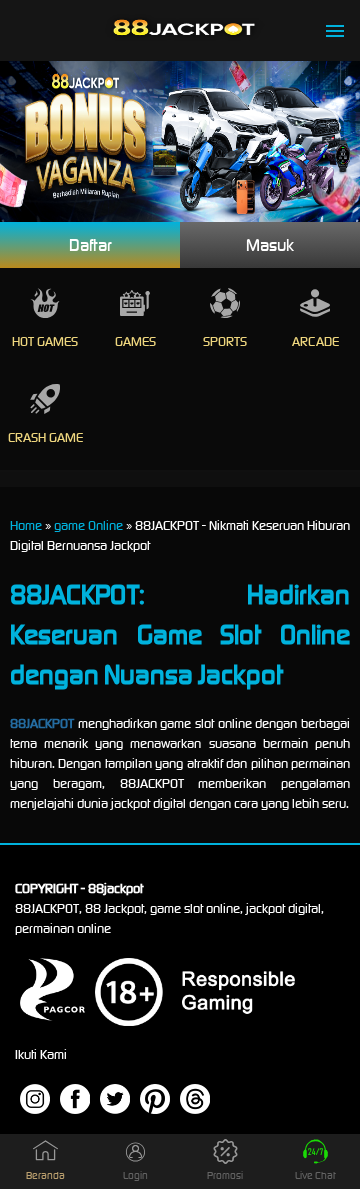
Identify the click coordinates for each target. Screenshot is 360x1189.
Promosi (225, 1175)
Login (135, 1175)
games (135, 341)
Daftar (90, 245)
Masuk (270, 245)
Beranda (45, 1175)
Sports (225, 341)
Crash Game (45, 437)
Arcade (315, 341)
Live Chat (315, 1175)
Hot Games (45, 341)
